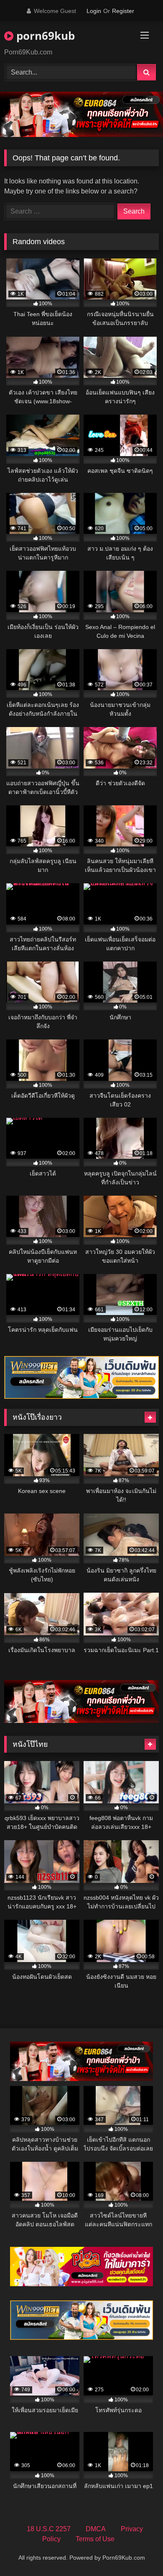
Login (94, 11)
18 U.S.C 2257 (49, 2529)
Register (123, 11)
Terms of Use (95, 2539)
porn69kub (44, 36)
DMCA (96, 2529)
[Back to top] (137, 2551)
